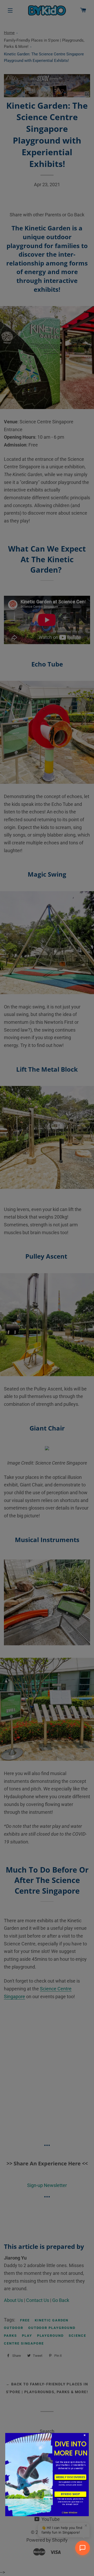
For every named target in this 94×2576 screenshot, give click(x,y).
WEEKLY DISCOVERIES (70, 2477)
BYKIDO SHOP (70, 2494)
